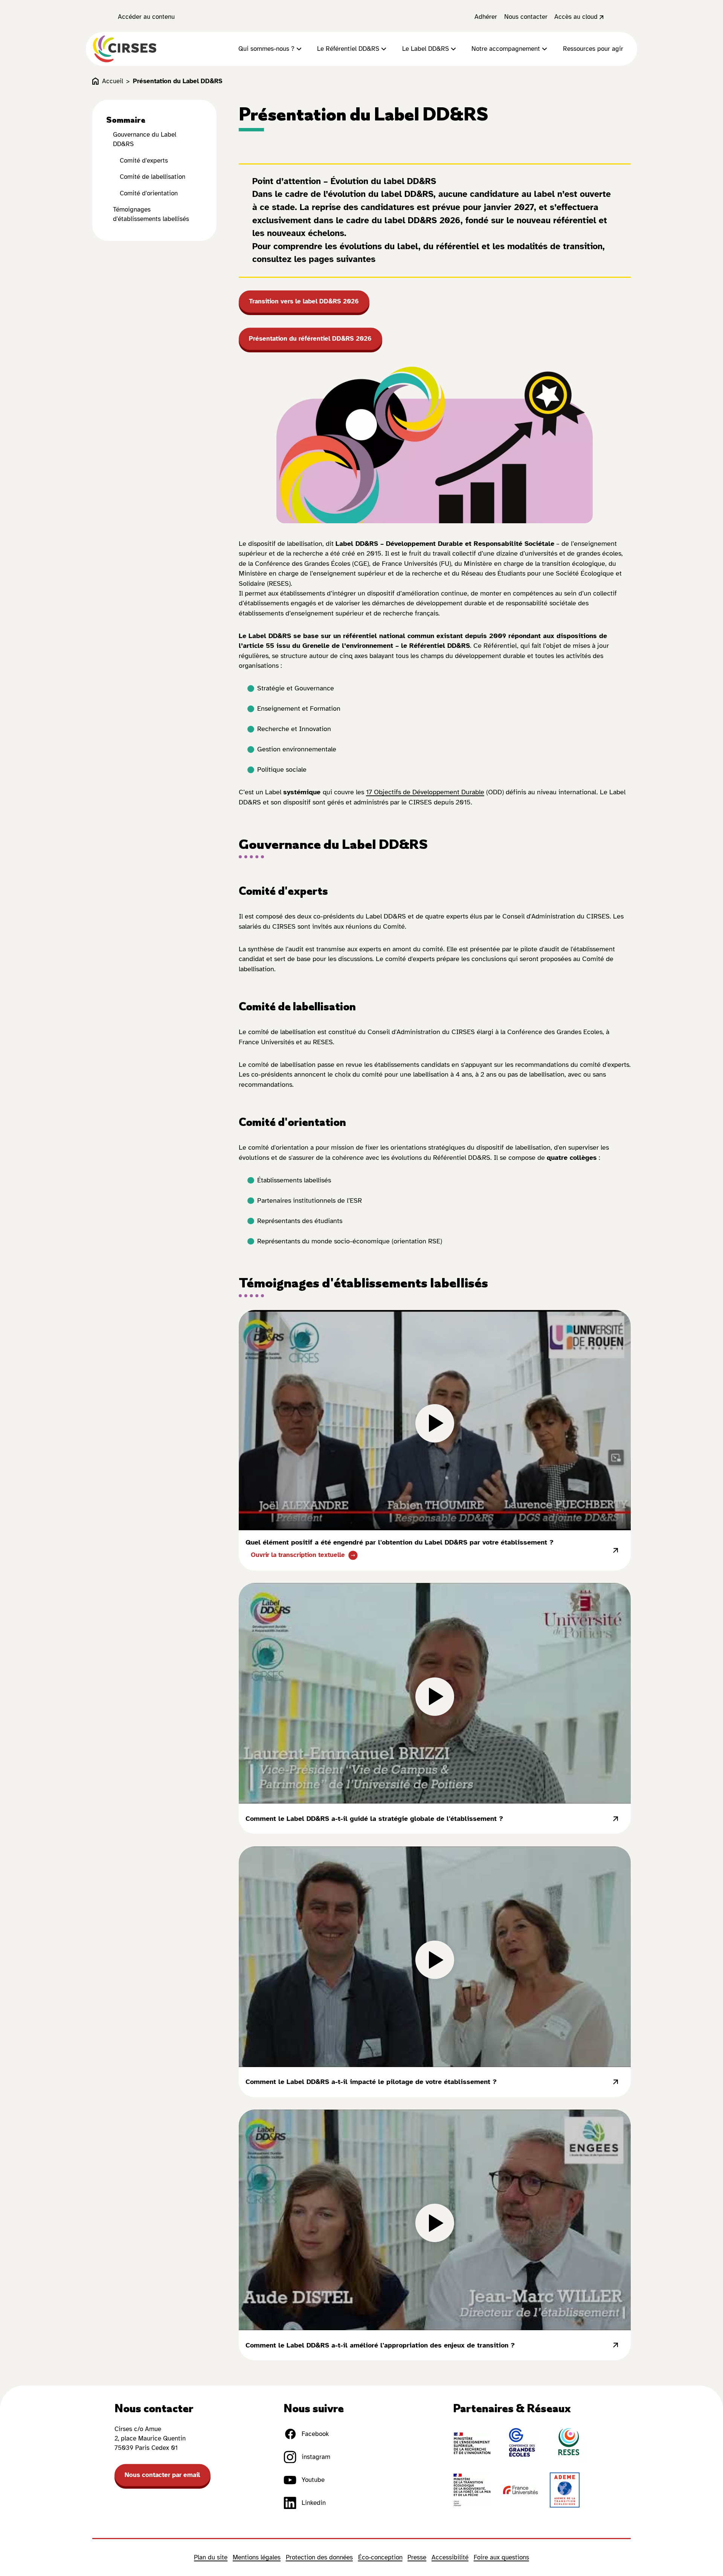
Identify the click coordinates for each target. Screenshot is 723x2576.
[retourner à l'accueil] (125, 49)
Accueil (113, 81)
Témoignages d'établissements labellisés (151, 214)
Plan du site (211, 2557)
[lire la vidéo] (435, 1420)
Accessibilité (450, 2557)
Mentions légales (257, 2557)
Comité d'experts (144, 161)
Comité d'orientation (149, 193)
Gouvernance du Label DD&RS (145, 139)
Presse (417, 2557)
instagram (316, 2457)
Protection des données (319, 2557)
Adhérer (486, 17)
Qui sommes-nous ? (266, 49)
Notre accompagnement (506, 49)
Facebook (315, 2434)
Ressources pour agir (593, 49)
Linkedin (314, 2503)
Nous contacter (526, 17)
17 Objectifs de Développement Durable (425, 792)
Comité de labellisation (153, 177)
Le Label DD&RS (426, 49)
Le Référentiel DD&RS (348, 49)
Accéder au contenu (146, 17)
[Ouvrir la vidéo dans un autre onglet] (616, 1551)
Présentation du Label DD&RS (178, 81)
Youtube (313, 2480)
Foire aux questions (501, 2557)
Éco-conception (380, 2557)
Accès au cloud (576, 17)
